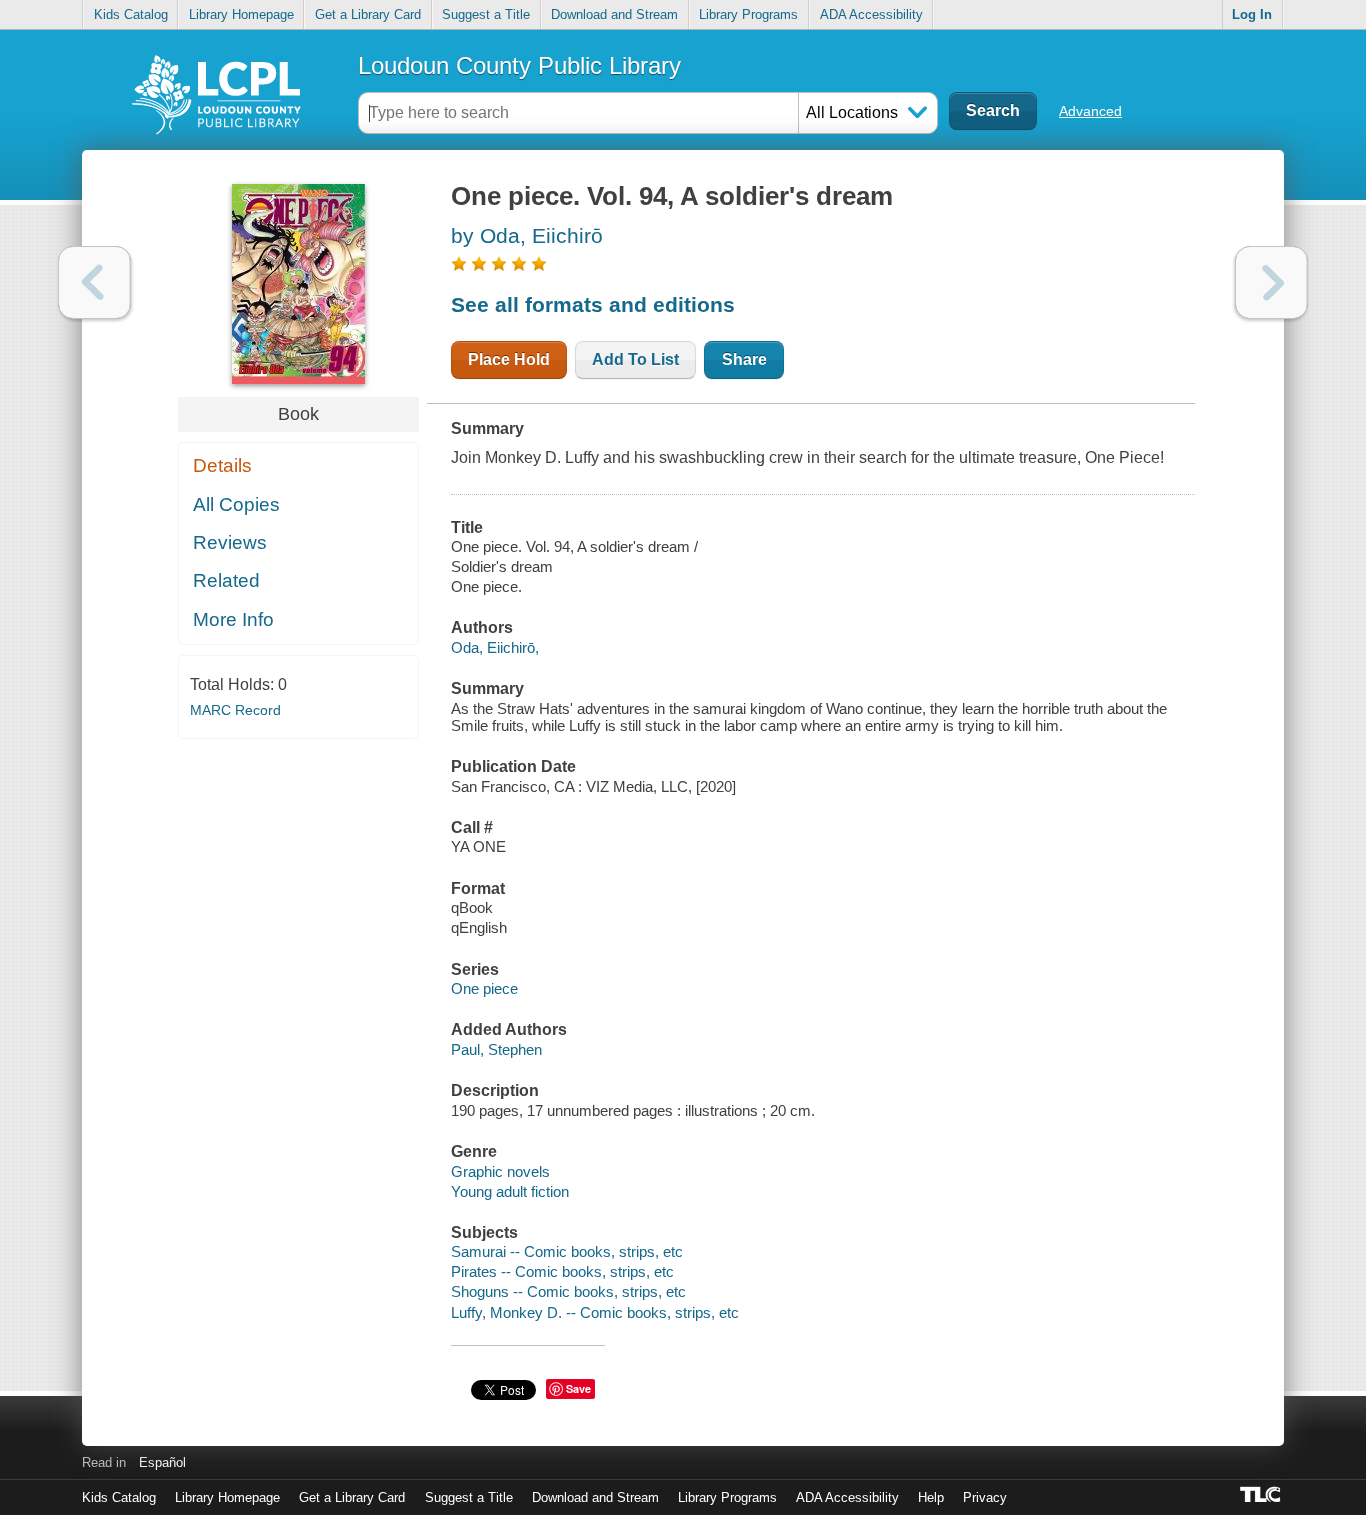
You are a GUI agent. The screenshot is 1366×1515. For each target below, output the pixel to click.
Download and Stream (614, 14)
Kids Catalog (131, 14)
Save (578, 1388)
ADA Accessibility (871, 14)
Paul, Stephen (496, 1049)
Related (226, 580)
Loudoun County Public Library (519, 65)
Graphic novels (500, 1171)
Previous (94, 282)
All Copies (236, 504)
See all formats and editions (593, 304)
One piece (484, 988)
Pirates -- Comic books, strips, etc (562, 1271)
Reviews (230, 542)
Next (1271, 282)
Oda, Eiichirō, (495, 647)
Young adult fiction (510, 1191)
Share (744, 359)
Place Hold (509, 359)
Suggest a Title (486, 14)
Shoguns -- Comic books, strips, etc (568, 1291)
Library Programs (748, 14)
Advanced (1090, 111)
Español (162, 1462)
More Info (233, 619)
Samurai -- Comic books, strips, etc (567, 1251)
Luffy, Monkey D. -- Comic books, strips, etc (595, 1312)
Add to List (635, 359)
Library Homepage (241, 14)
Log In (1252, 14)
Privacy (985, 1497)
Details (222, 465)
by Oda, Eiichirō (527, 235)
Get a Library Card (368, 14)
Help (931, 1497)
